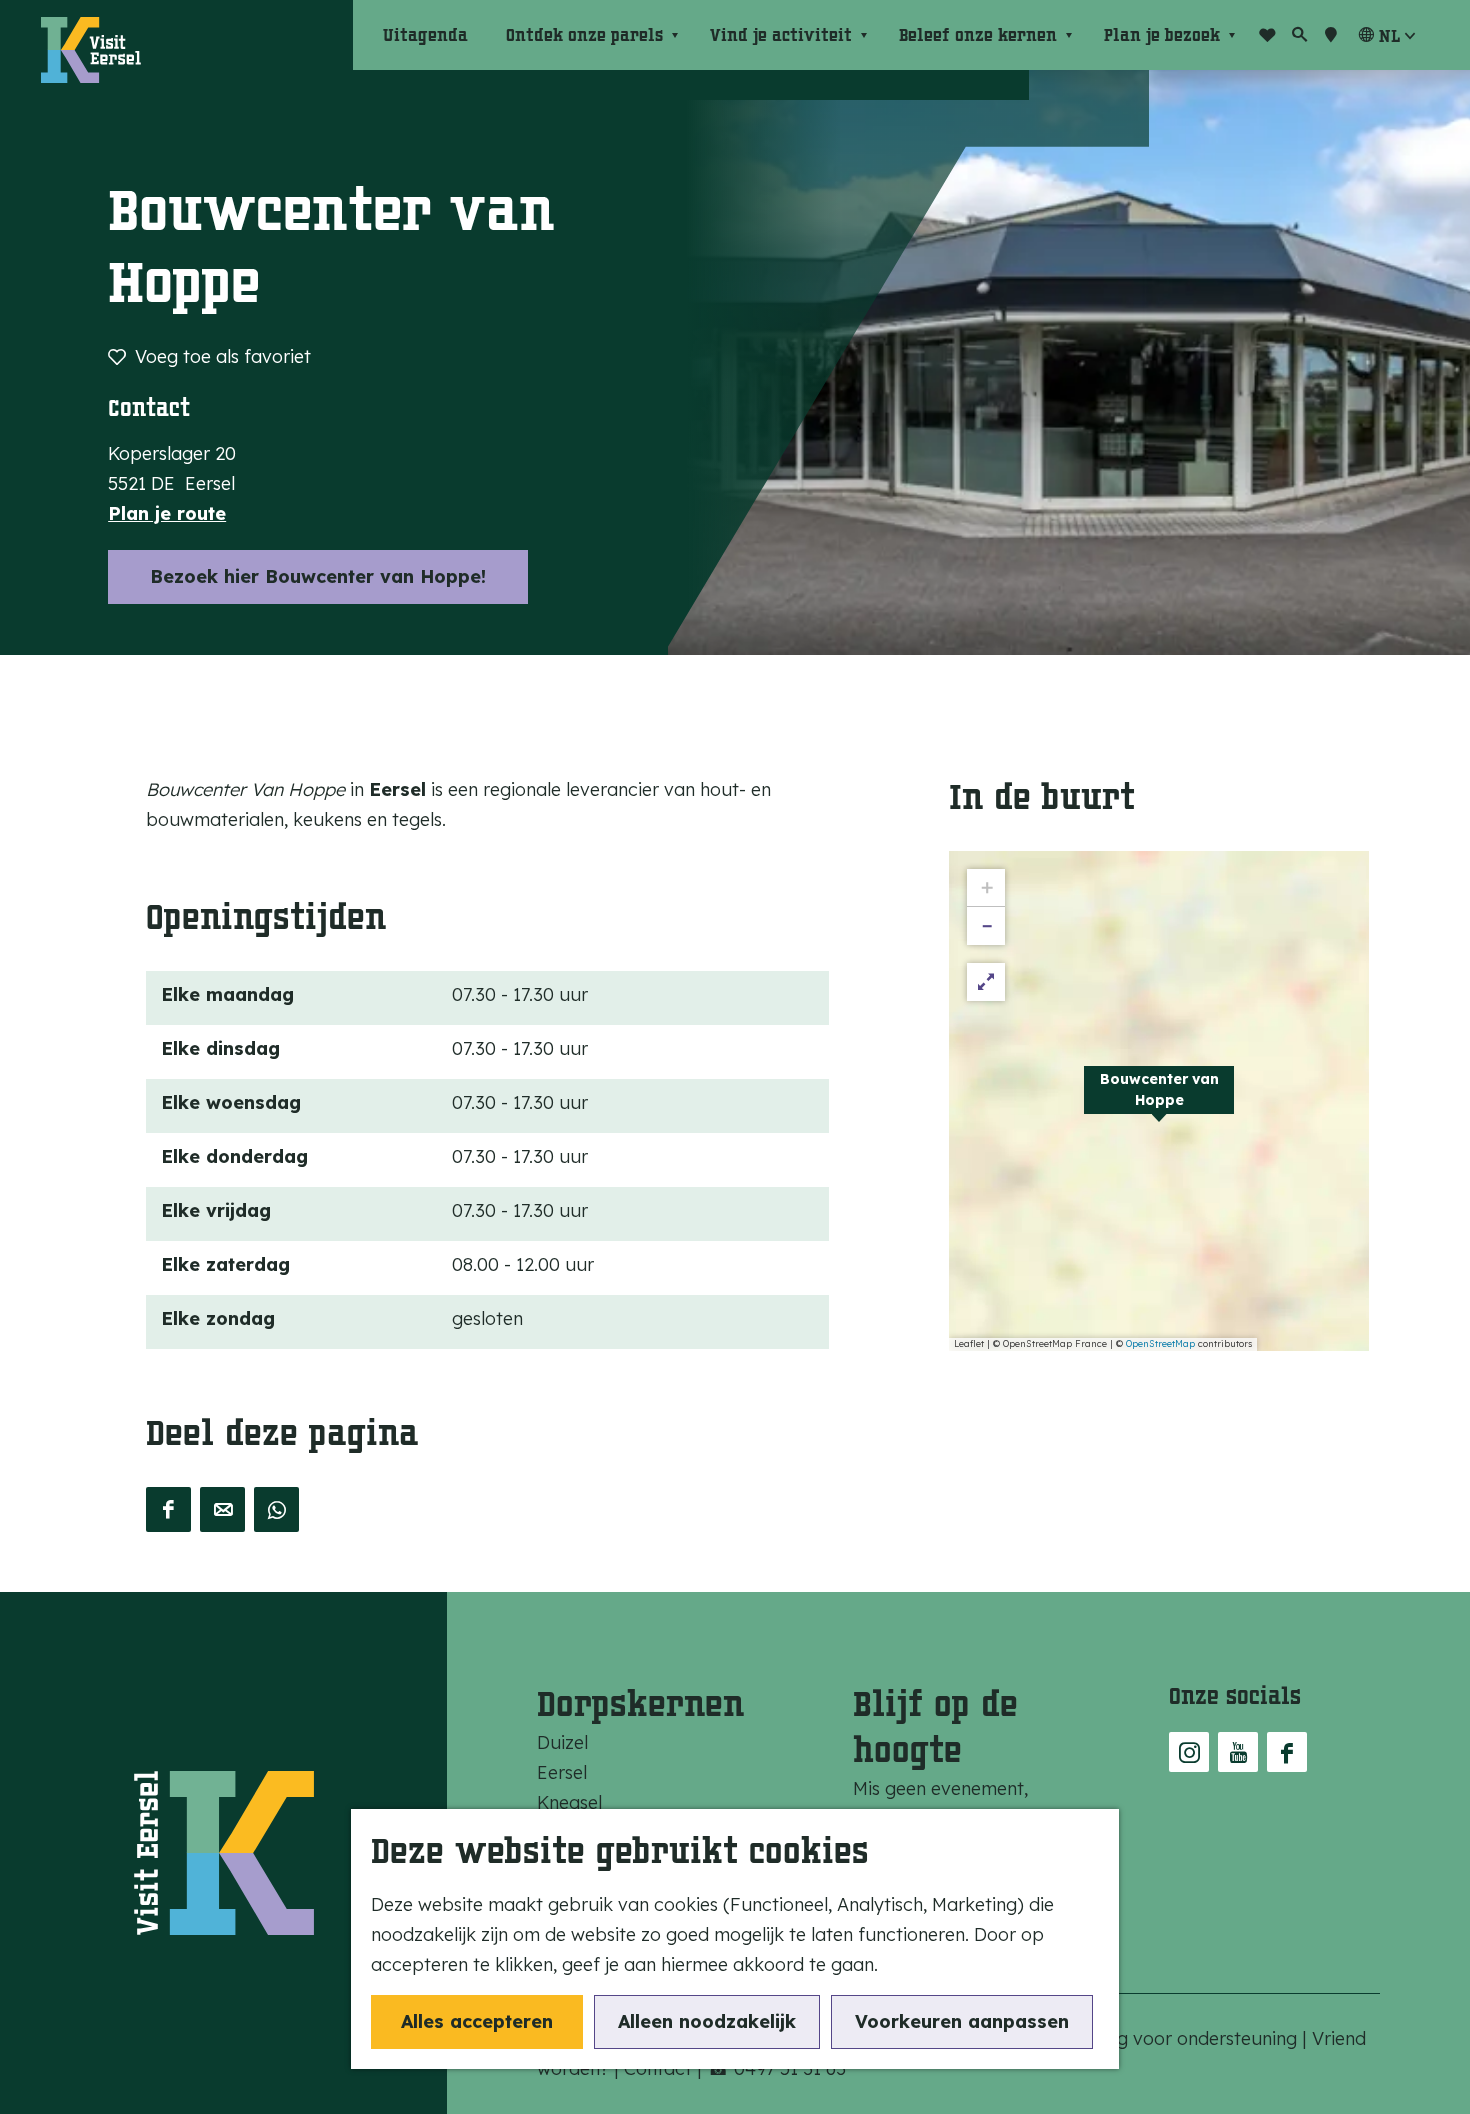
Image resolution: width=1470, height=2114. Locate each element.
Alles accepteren (477, 2021)
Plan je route (167, 513)
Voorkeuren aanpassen (962, 2021)
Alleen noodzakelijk (707, 2021)
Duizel (562, 1742)
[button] (1159, 1101)
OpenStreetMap (1160, 1343)
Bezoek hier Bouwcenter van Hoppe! (318, 576)
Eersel (562, 1772)
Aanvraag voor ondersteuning (1173, 2038)
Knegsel (569, 1802)
